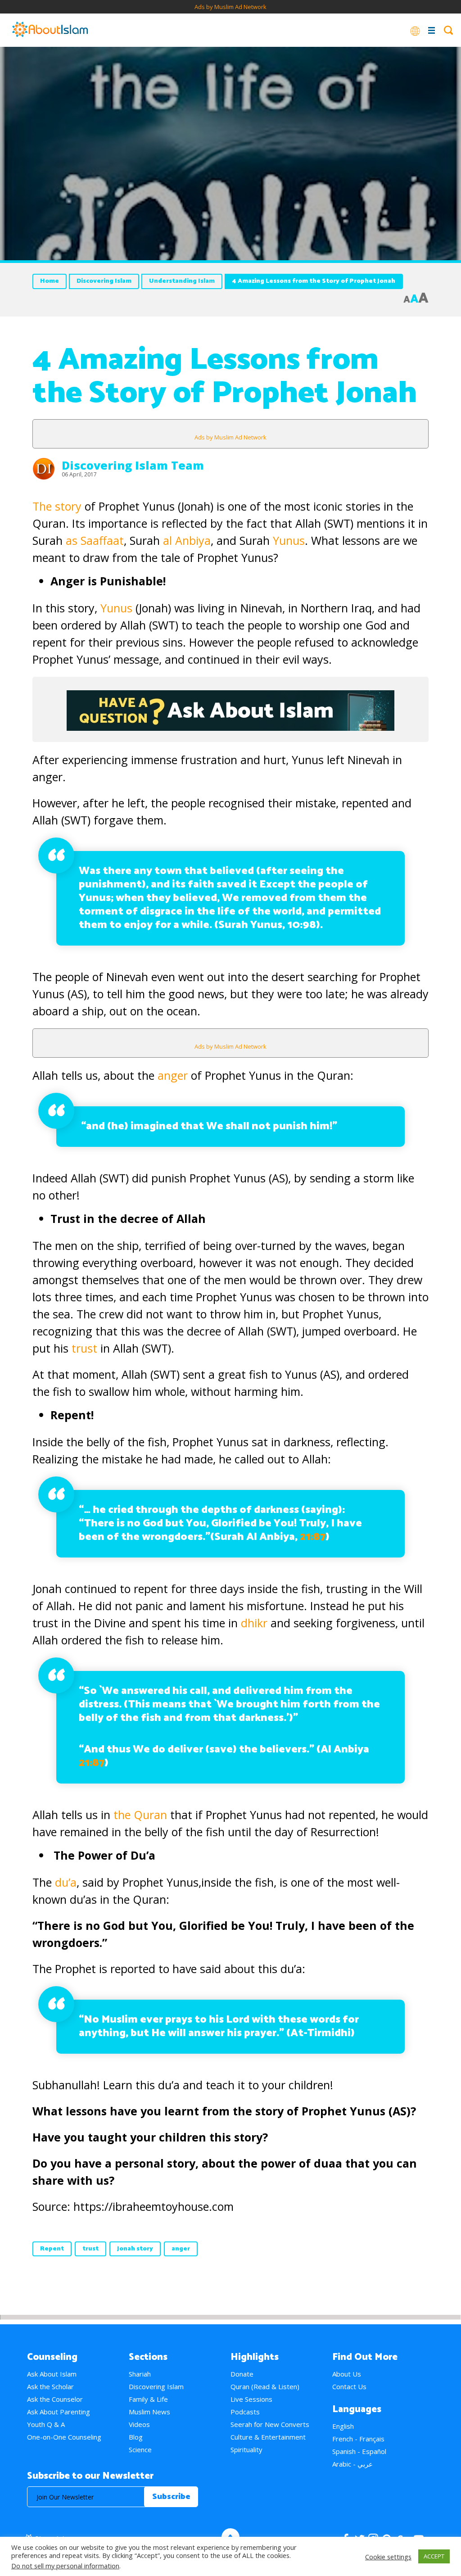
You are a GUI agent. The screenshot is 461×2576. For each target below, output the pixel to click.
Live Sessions (251, 2399)
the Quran (140, 1815)
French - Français (358, 2439)
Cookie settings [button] (388, 2557)
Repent (52, 2249)
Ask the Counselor (55, 2399)
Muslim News (149, 2412)
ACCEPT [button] (434, 2556)
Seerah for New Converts (270, 2424)
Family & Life (148, 2399)
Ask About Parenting (59, 2412)
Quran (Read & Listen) (265, 2386)
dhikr (254, 1623)
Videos (139, 2424)
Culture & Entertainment (268, 2437)
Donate (242, 2374)
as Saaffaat (95, 540)
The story (57, 506)
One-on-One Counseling (64, 2437)
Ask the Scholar (50, 2386)
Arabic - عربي (353, 2464)
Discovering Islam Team (133, 465)
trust (84, 1348)
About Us (347, 2374)
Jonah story (135, 2249)
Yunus (289, 540)
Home (50, 281)
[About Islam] (50, 30)
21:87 (313, 1537)
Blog (136, 2437)
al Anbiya (187, 540)
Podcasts (245, 2412)
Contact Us (349, 2386)
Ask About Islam (52, 2374)
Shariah (140, 2374)
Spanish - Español (359, 2451)
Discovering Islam (104, 281)
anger (173, 1075)
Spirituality (246, 2449)
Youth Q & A (46, 2424)
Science (140, 2449)
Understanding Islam (182, 281)
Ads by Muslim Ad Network (230, 7)
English (343, 2426)
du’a (66, 1882)
